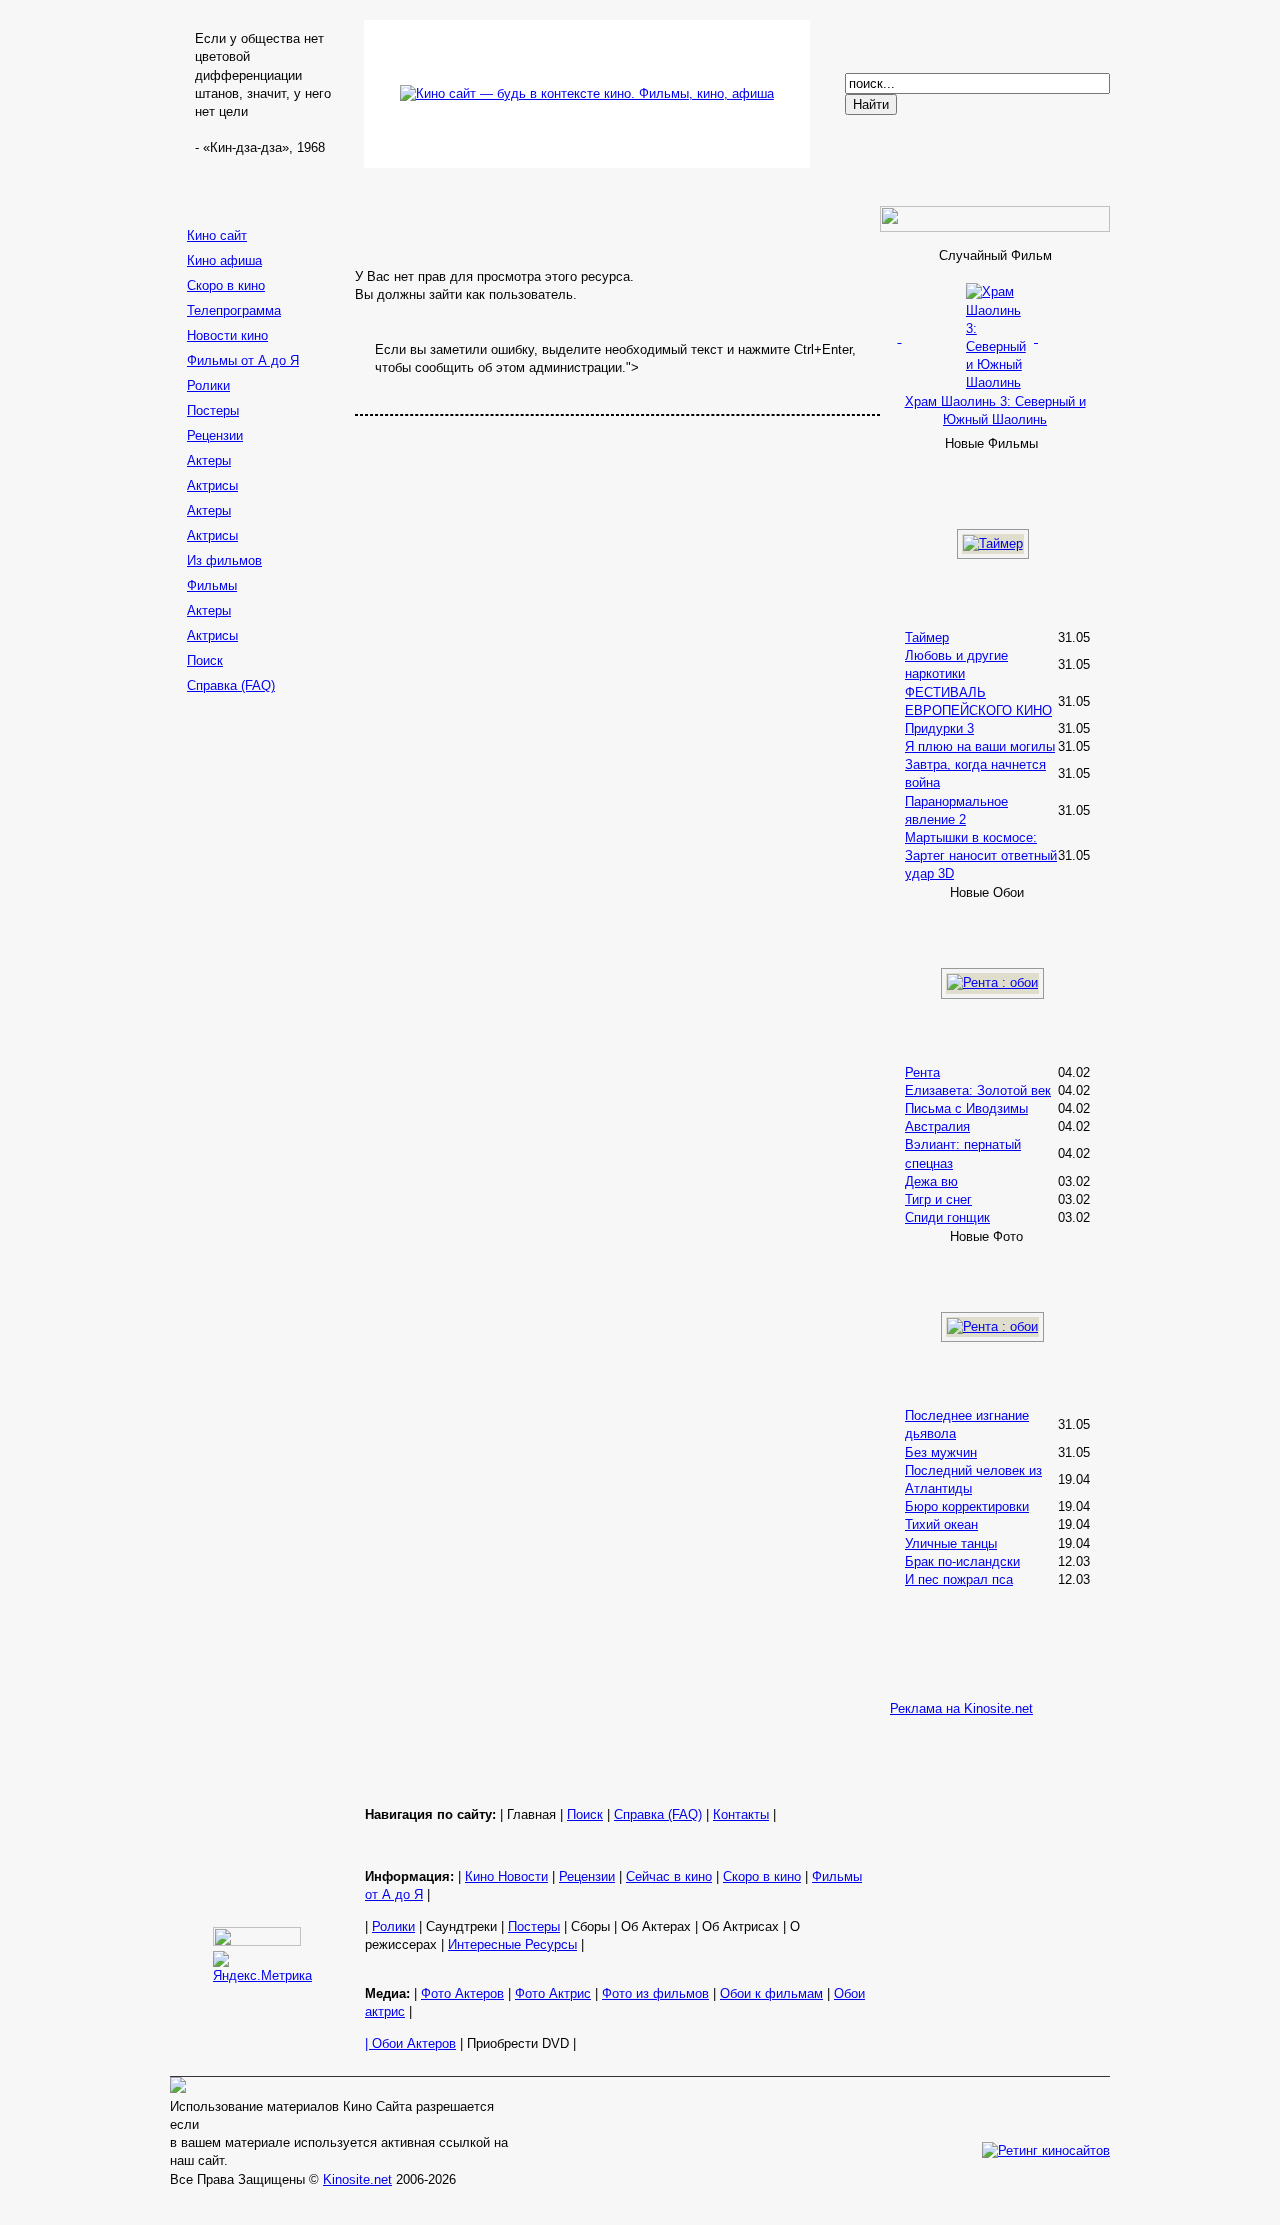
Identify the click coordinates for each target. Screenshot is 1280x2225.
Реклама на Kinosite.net (961, 1708)
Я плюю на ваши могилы (980, 746)
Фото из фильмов (655, 1993)
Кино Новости (506, 1876)
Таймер (927, 637)
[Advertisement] (260, 1017)
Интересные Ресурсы (512, 1944)
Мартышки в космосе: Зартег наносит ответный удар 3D (981, 855)
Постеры (213, 410)
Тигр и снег (938, 1199)
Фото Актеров (462, 1993)
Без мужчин (941, 1452)
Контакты (741, 1814)
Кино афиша (224, 260)
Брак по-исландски (962, 1561)
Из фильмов (224, 560)
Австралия (937, 1126)
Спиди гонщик (947, 1217)
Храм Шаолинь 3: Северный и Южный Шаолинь (995, 410)
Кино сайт (217, 235)
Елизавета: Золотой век (978, 1090)
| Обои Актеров (410, 2043)
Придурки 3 (939, 728)
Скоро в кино (226, 285)
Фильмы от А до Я (243, 360)
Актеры (209, 460)
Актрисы (212, 485)
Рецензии (215, 435)
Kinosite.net (357, 2179)
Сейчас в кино (669, 1876)
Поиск (205, 660)
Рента (922, 1072)
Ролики (208, 385)
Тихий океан (941, 1524)
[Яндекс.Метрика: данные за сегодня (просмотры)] (262, 1968)
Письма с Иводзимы (966, 1108)
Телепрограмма (234, 310)
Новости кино (227, 335)
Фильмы (212, 585)
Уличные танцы (951, 1543)
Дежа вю (931, 1181)
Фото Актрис (553, 1993)
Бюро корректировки (967, 1506)
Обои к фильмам (771, 1993)
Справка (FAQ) (231, 685)
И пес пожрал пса (959, 1579)
